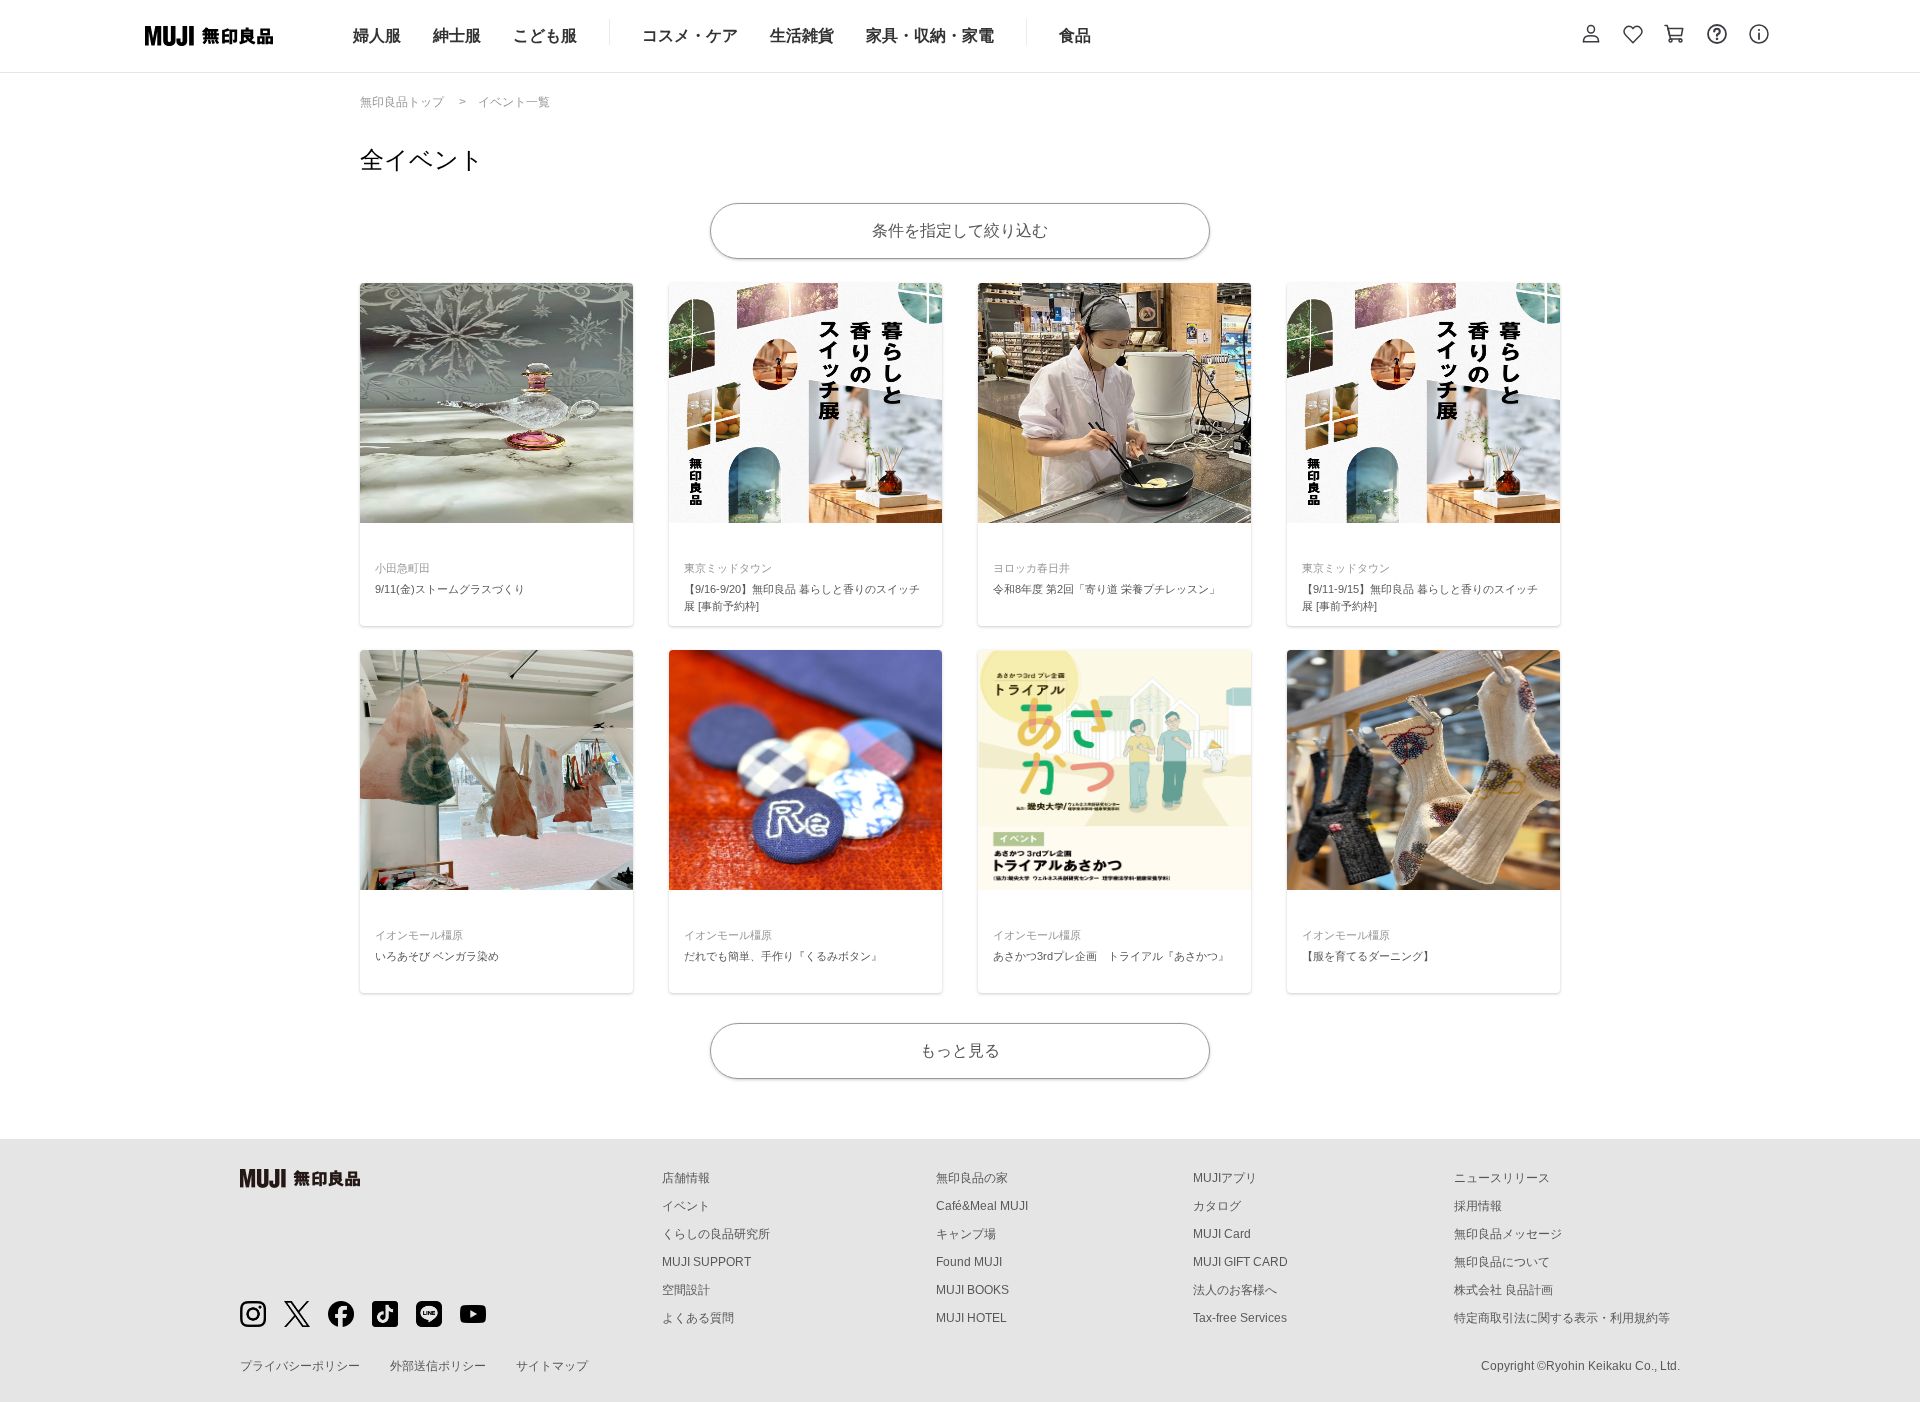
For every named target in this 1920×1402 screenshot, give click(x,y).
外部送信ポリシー (438, 1366)
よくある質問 (698, 1318)
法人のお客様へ (1235, 1290)
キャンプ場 (966, 1234)
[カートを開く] (1675, 36)
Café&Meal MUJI (982, 1206)
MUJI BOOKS (972, 1290)
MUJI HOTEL (971, 1318)
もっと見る (960, 1050)
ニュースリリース (1502, 1178)
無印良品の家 (972, 1178)
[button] (1591, 36)
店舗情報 (686, 1178)
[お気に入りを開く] (1633, 36)
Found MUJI (969, 1262)
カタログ (1217, 1206)
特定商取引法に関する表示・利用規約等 (1562, 1318)
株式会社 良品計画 (1503, 1290)
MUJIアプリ (1225, 1178)
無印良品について (1502, 1262)
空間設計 (686, 1290)
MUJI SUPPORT (706, 1262)
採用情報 (1478, 1206)
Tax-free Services (1240, 1318)
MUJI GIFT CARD (1240, 1262)
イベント (686, 1206)
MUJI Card (1222, 1234)
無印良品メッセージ (1508, 1234)
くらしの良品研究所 (716, 1234)
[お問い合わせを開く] (1717, 36)
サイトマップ (552, 1366)
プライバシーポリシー (300, 1366)
